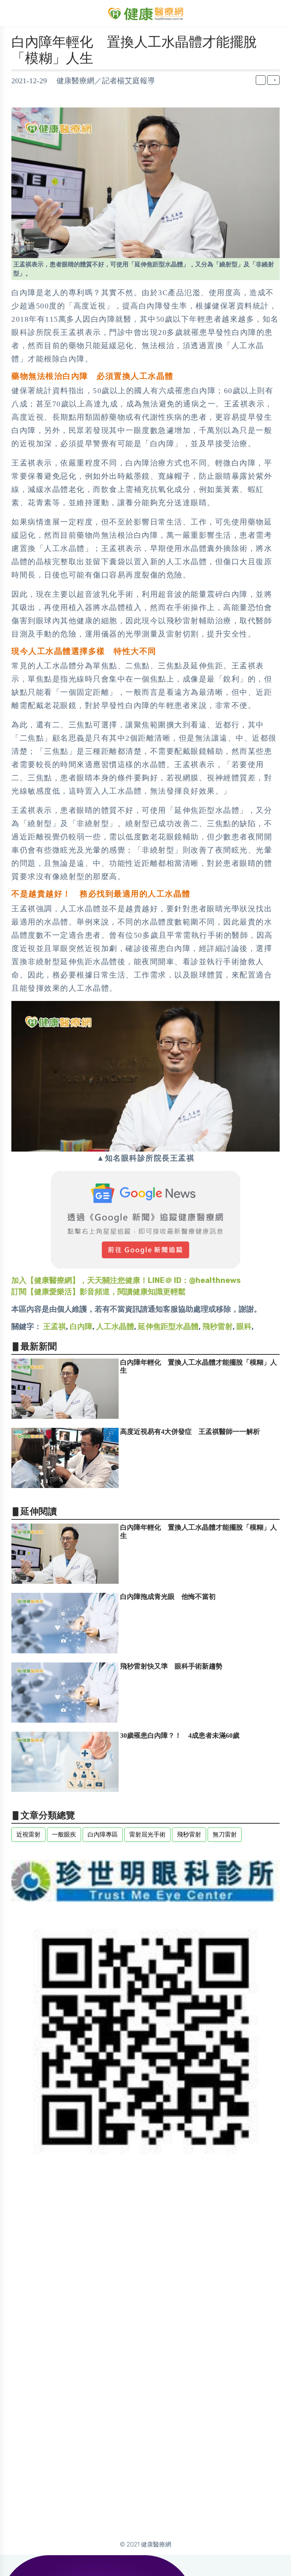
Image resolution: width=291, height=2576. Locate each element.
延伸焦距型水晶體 (168, 1326)
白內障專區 (103, 1834)
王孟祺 (55, 1326)
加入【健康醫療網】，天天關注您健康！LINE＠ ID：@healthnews (126, 1280)
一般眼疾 (64, 1834)
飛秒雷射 (217, 1326)
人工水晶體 (115, 1326)
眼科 (244, 1326)
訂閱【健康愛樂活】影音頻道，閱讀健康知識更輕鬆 (99, 1292)
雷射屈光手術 (147, 1834)
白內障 (81, 1326)
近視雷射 (28, 1834)
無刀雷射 (225, 1834)
